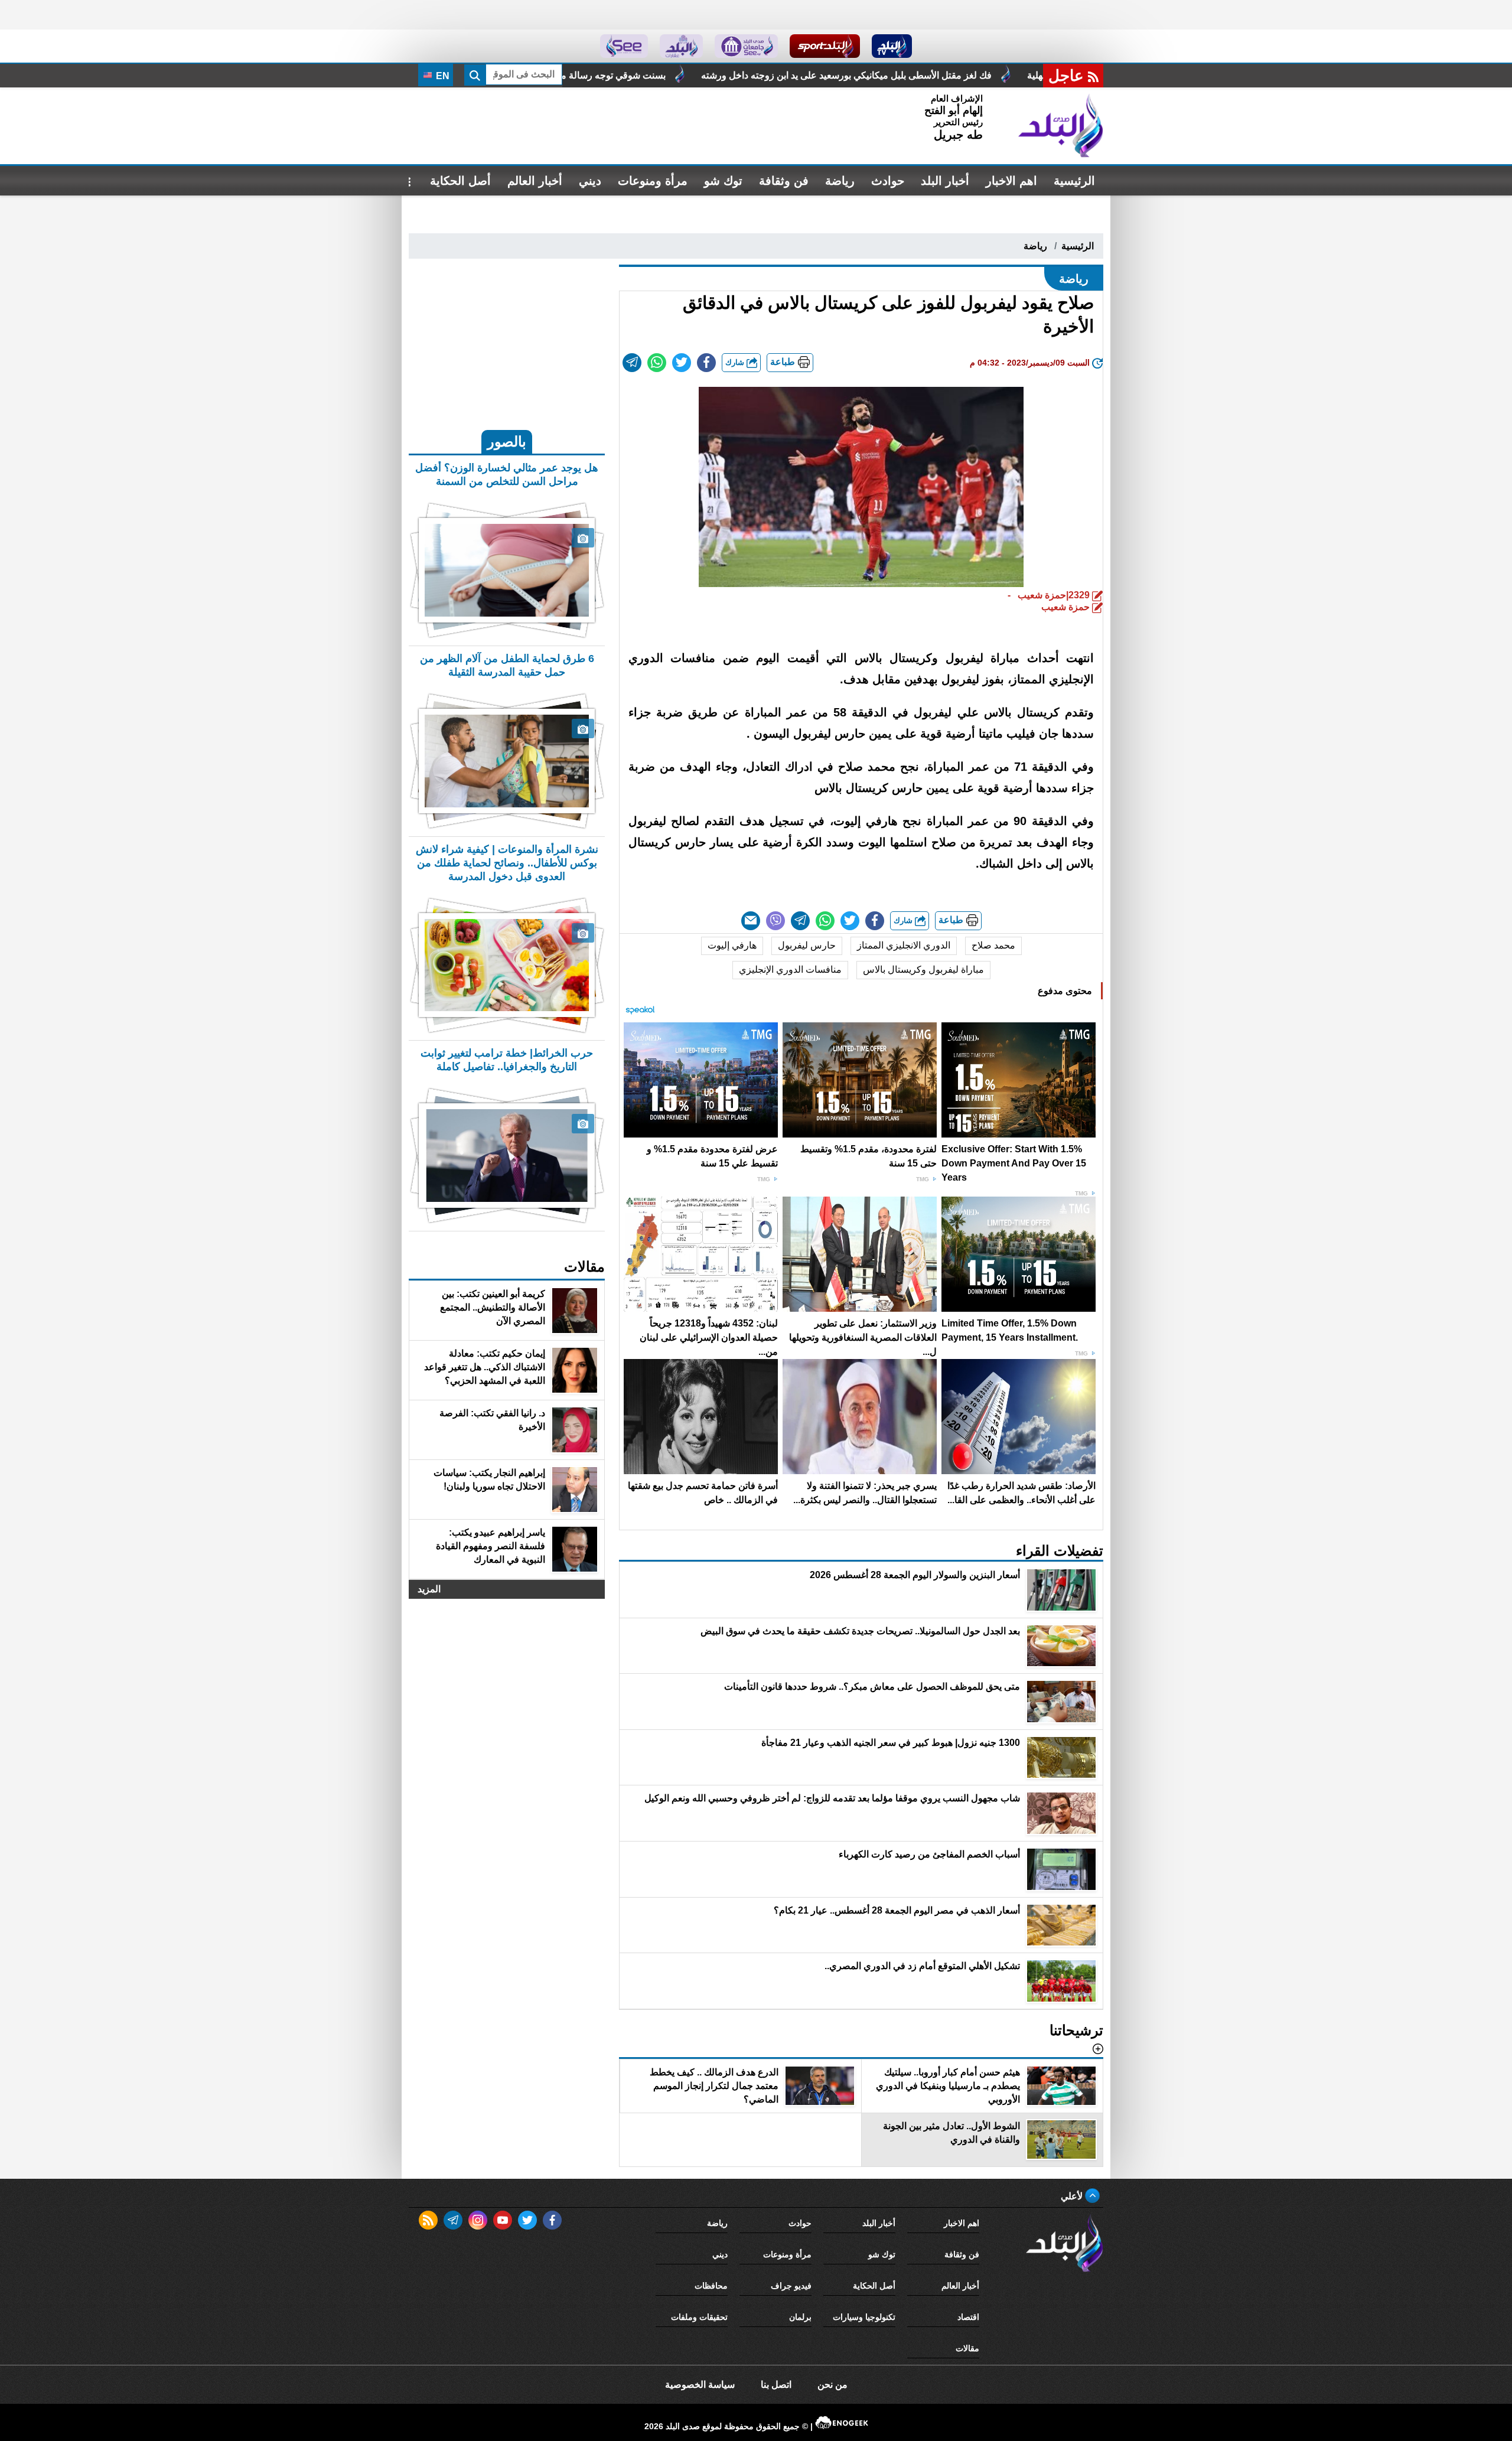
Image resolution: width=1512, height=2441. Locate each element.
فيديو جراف (791, 2286)
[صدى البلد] (1061, 126)
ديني (590, 181)
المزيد (429, 1589)
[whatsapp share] (657, 363)
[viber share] (775, 921)
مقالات (967, 2348)
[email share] (632, 363)
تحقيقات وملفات (699, 2317)
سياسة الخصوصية (700, 2385)
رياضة (840, 181)
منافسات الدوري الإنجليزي (790, 969)
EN (441, 76)
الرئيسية (1074, 181)
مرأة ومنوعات (653, 181)
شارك (736, 362)
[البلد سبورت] (825, 46)
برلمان (800, 2317)
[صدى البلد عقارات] (681, 46)
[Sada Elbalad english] (624, 46)
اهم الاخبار (1011, 181)
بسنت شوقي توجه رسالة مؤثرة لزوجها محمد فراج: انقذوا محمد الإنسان (753, 75)
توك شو (723, 181)
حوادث (888, 181)
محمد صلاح (993, 945)
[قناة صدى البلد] (892, 46)
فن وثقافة (784, 181)
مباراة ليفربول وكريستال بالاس (923, 969)
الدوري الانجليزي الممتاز (904, 945)
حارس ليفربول (807, 945)
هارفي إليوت (732, 945)
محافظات (711, 2286)
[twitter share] (682, 363)
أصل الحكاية (460, 181)
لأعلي (1073, 2196)
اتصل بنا (776, 2385)
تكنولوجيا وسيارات (864, 2317)
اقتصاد (968, 2317)
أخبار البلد (945, 181)
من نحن (832, 2385)
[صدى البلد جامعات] (746, 46)
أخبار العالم (535, 181)
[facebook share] (706, 363)
